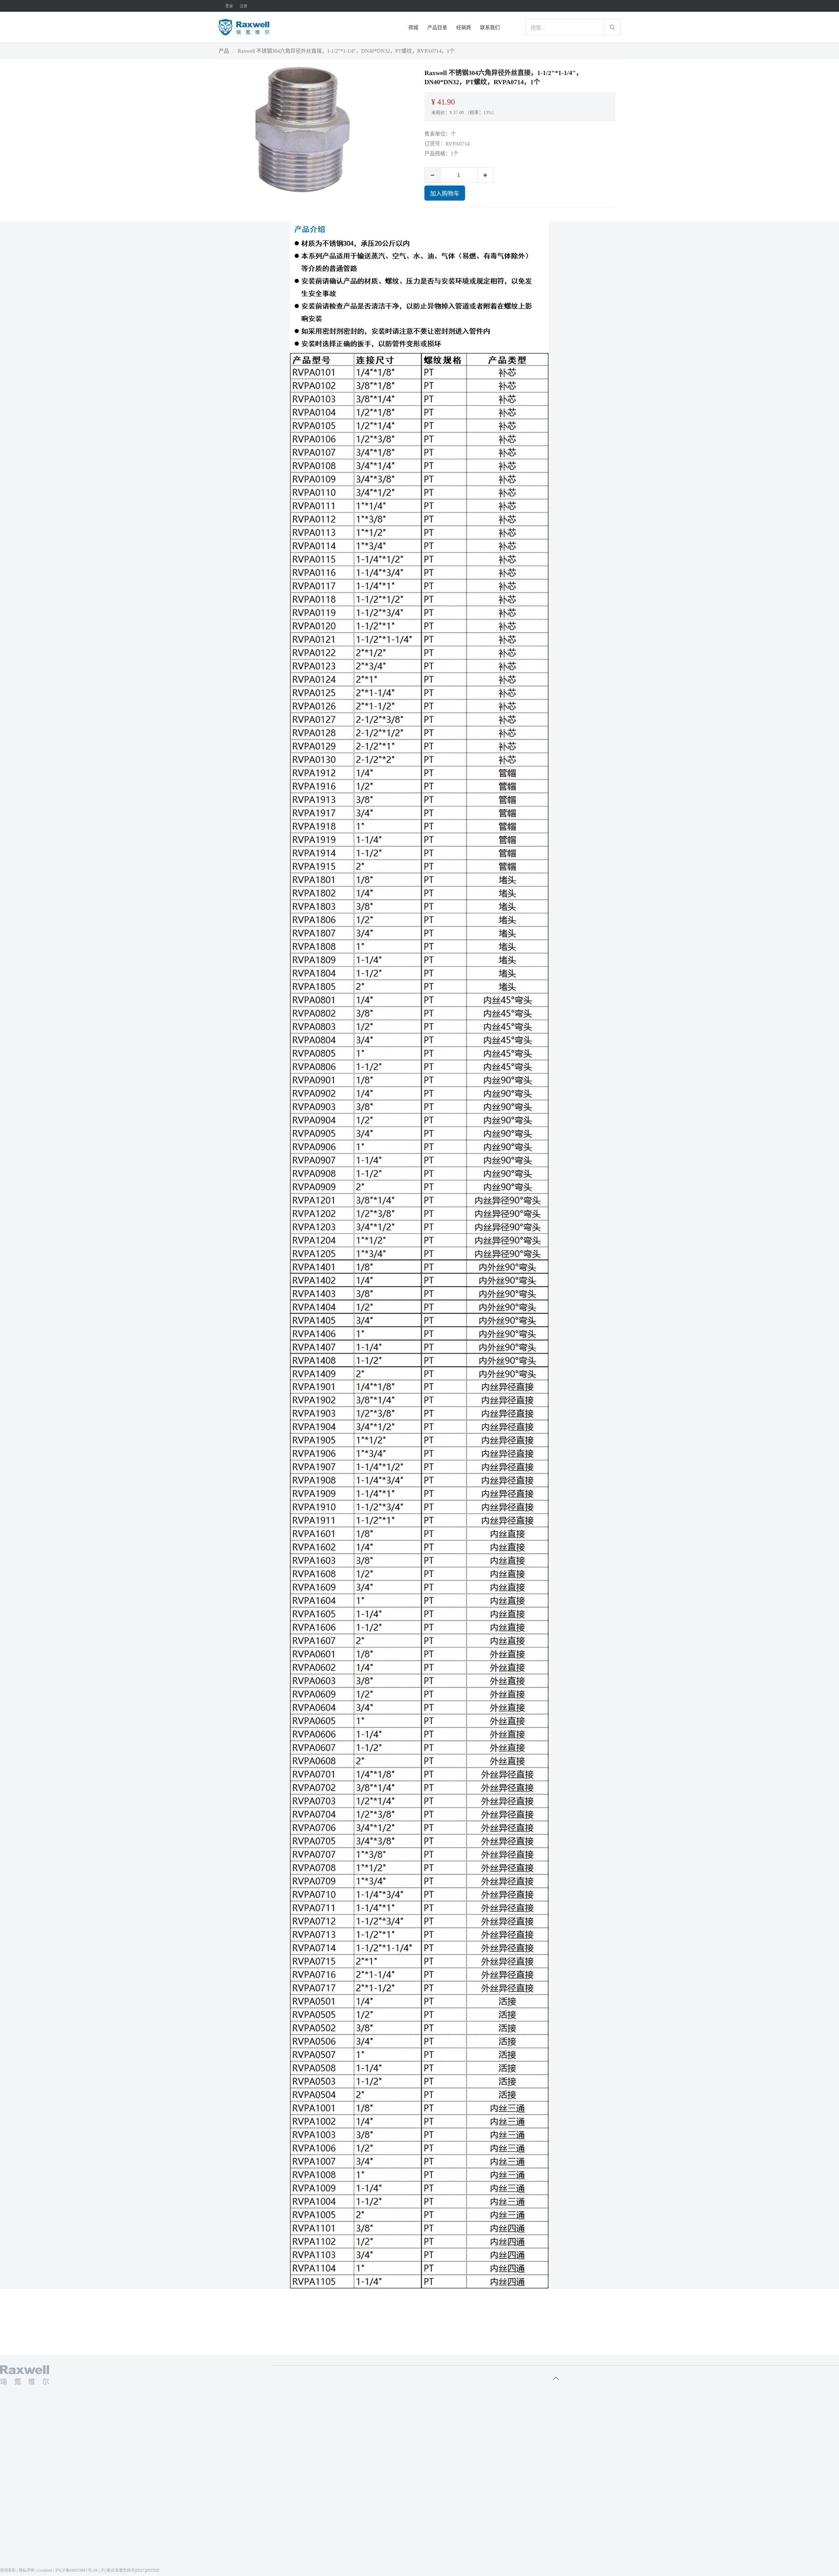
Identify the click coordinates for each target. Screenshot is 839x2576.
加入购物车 (445, 193)
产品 (224, 51)
